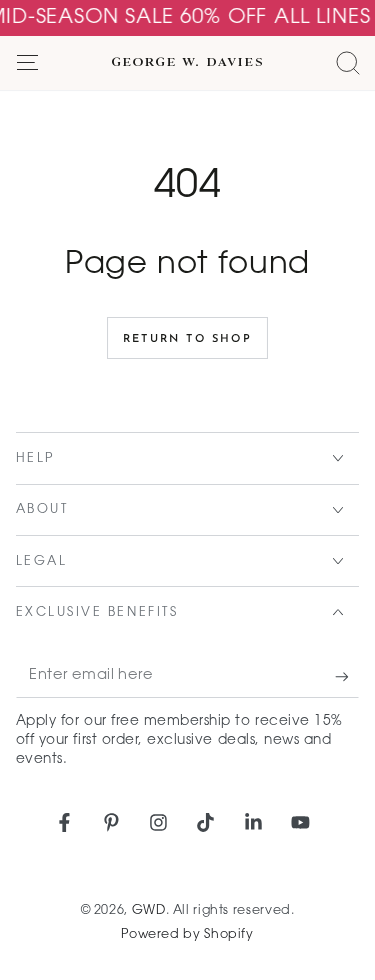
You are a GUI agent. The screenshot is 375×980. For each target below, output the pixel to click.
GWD (149, 911)
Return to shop (187, 339)
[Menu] (27, 63)
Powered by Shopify (187, 935)
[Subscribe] (347, 677)
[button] (347, 63)
